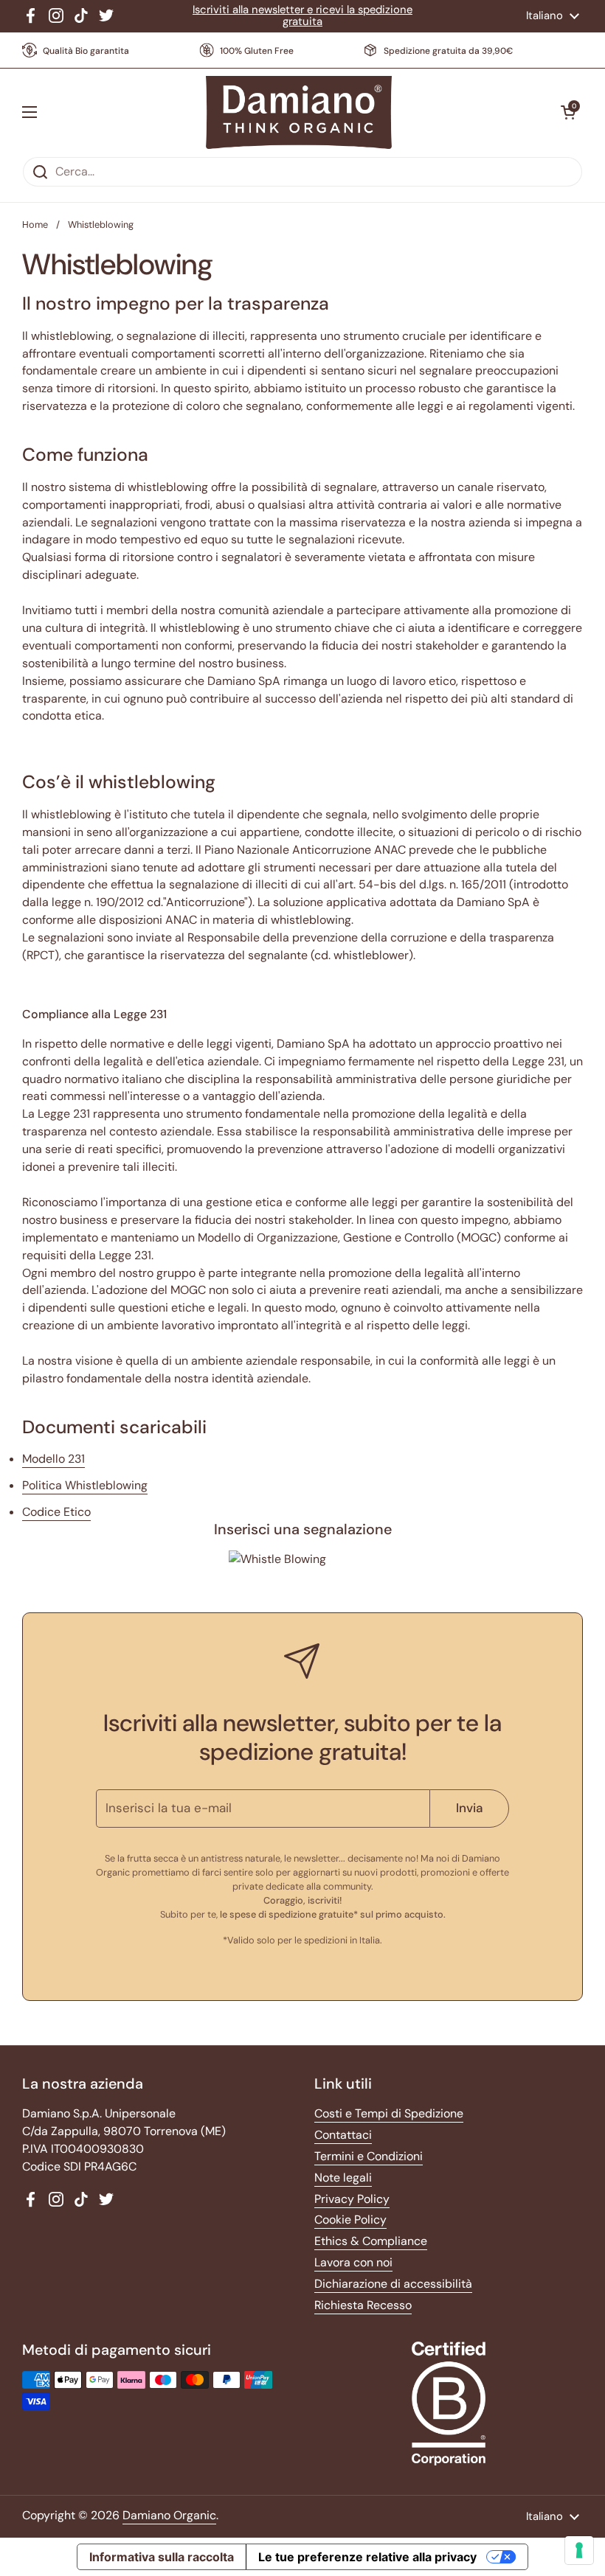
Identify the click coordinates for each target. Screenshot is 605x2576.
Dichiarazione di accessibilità (393, 2284)
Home (35, 224)
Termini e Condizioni (369, 2156)
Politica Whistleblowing (85, 1485)
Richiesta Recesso (363, 2305)
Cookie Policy (350, 2220)
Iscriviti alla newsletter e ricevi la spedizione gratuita (302, 16)
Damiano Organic (169, 2515)
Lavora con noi (353, 2262)
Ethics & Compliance (371, 2241)
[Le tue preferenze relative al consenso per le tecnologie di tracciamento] (579, 2550)
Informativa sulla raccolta (162, 2557)
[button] (568, 112)
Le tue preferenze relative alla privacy (367, 2557)
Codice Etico (56, 1512)
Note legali (343, 2178)
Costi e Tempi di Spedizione (389, 2113)
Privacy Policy (352, 2199)
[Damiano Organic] (299, 113)
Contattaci (343, 2135)
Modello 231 (53, 1459)
